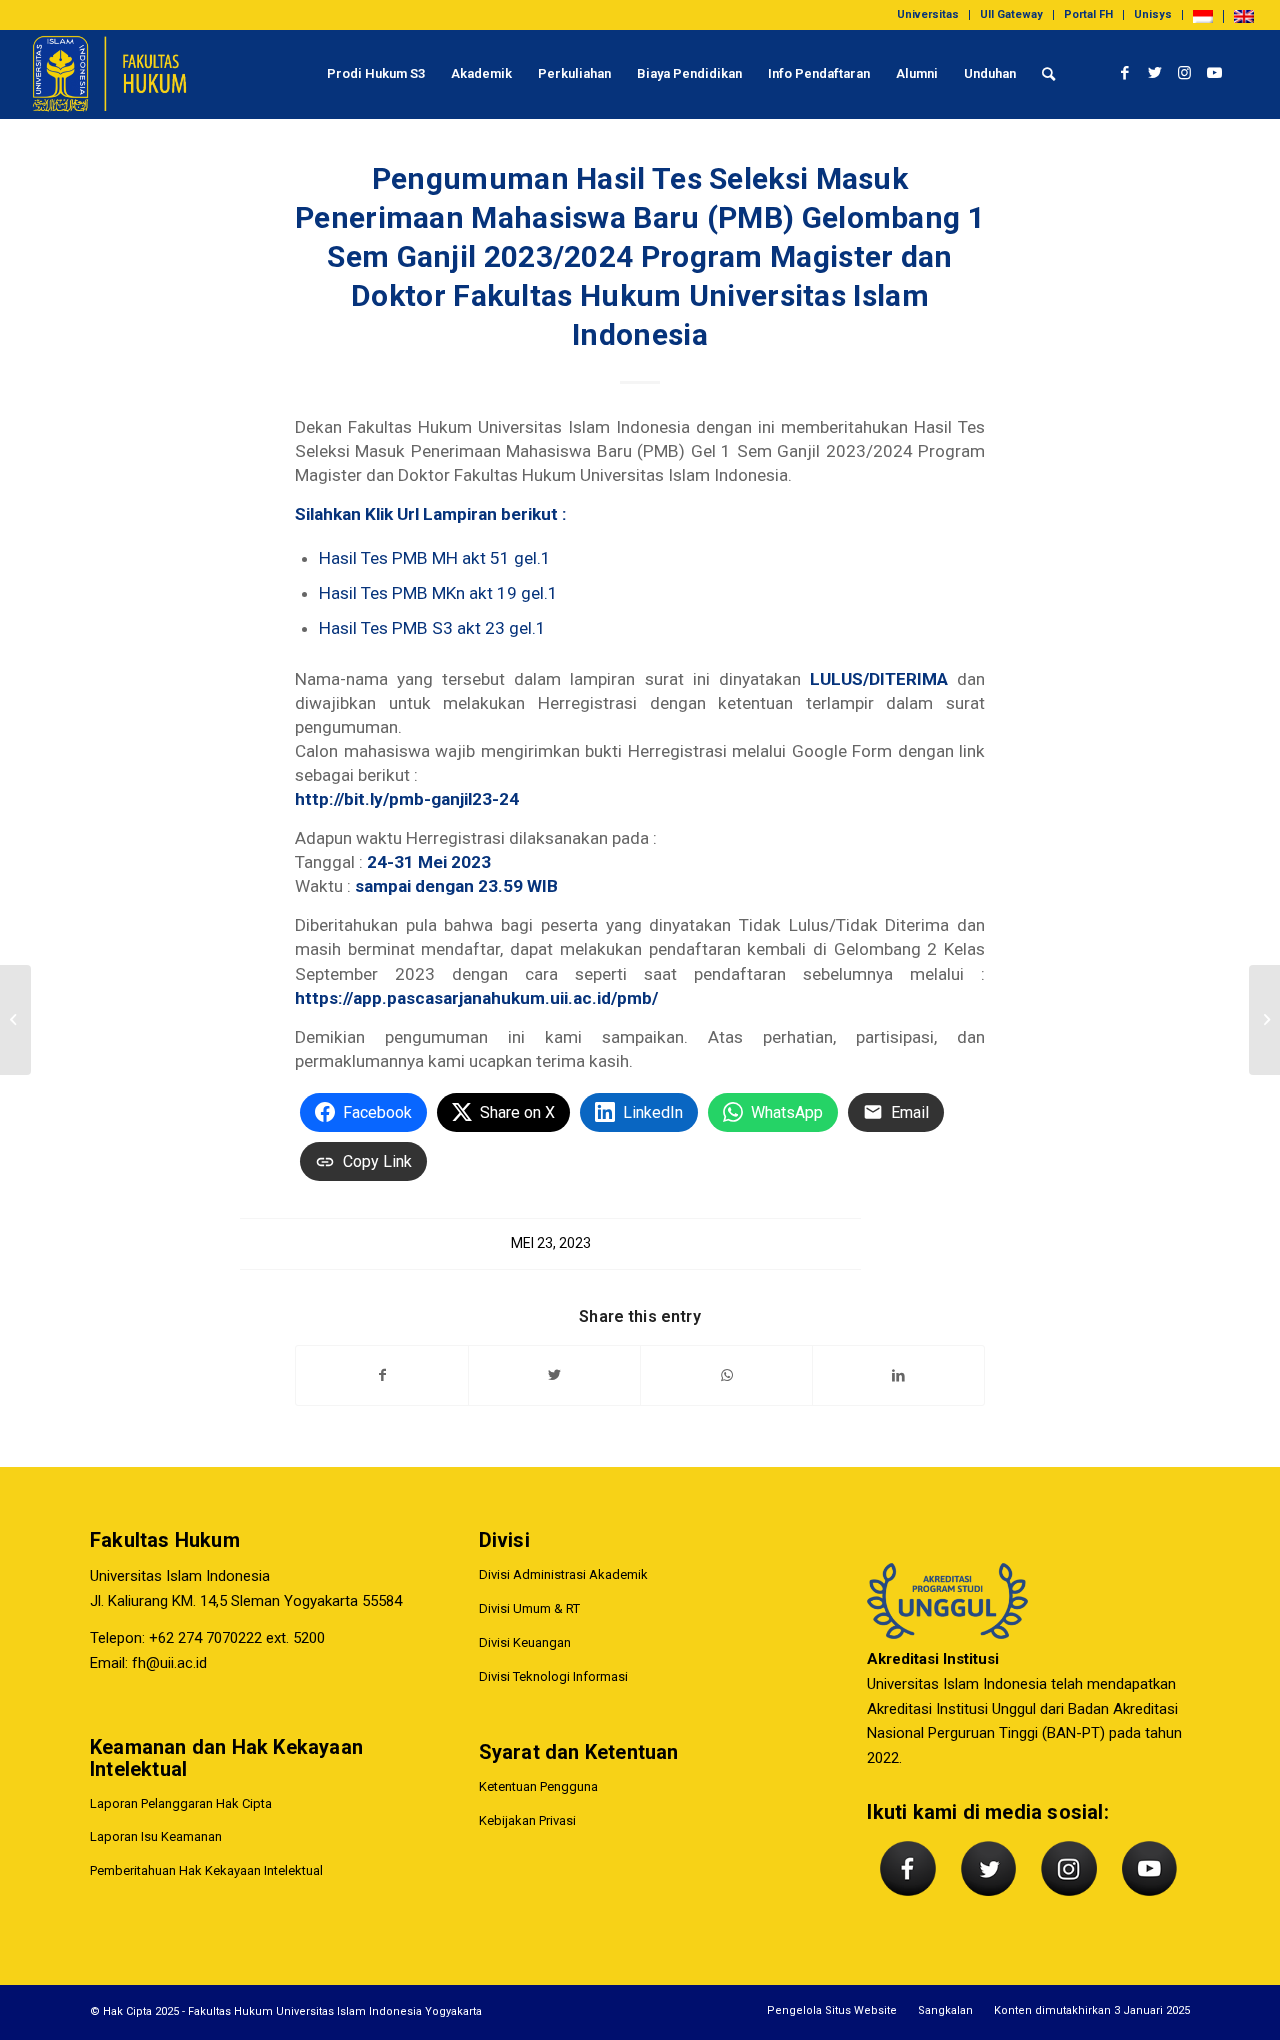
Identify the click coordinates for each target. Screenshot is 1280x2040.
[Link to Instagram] (1185, 73)
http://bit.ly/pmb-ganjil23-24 (407, 799)
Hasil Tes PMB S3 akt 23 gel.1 (432, 628)
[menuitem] (928, 15)
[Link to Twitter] (1155, 73)
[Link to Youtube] (1215, 73)
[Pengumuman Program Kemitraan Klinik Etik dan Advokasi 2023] (15, 1020)
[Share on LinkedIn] (898, 1375)
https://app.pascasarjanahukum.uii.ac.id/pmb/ (476, 998)
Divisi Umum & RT (529, 1608)
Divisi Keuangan (525, 1642)
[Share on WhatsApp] (726, 1375)
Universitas (928, 14)
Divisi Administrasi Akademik (563, 1574)
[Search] (1048, 74)
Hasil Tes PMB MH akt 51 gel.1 (435, 558)
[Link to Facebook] (1125, 73)
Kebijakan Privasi (527, 1820)
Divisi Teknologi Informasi (553, 1676)
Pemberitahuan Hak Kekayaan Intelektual (206, 1870)
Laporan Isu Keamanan (156, 1836)
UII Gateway (1011, 14)
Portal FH (1088, 14)
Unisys (1153, 14)
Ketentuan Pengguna (538, 1786)
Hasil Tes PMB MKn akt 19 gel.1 (438, 593)
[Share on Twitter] (554, 1375)
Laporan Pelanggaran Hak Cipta (181, 1803)
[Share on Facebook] (382, 1375)
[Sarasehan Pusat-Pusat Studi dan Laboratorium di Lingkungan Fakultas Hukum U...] (1264, 1020)
